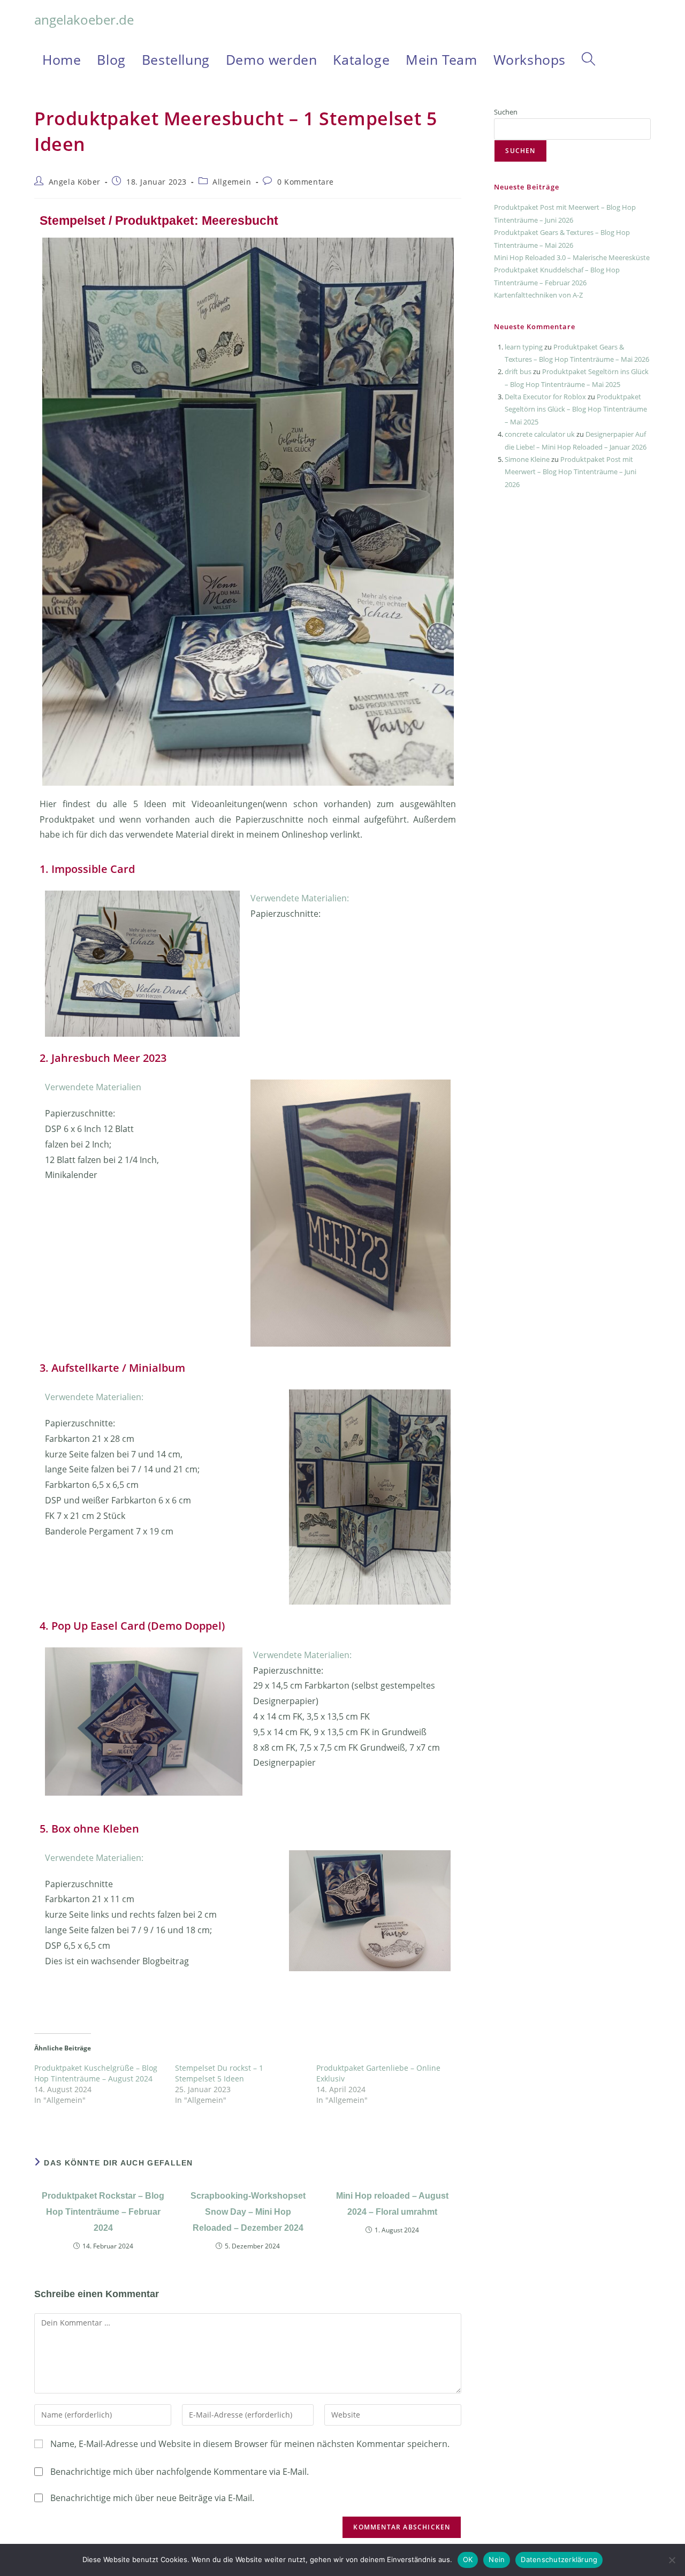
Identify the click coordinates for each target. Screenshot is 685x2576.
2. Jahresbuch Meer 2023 (103, 1058)
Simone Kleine (527, 459)
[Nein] (672, 2560)
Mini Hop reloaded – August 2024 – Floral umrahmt (392, 2204)
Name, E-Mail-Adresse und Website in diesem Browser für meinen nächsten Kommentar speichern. (250, 2444)
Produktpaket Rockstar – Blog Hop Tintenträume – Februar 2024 (103, 2212)
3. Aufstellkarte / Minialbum (112, 1368)
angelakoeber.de (84, 20)
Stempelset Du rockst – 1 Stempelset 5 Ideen (219, 2073)
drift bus (518, 371)
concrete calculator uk (540, 434)
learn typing (524, 347)
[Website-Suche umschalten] (588, 59)
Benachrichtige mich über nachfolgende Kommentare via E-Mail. (180, 2472)
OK (468, 2559)
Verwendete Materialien (93, 1087)
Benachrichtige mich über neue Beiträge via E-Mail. (152, 2498)
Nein (497, 2559)
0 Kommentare (306, 182)
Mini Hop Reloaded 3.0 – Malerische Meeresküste (572, 257)
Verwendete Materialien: (300, 898)
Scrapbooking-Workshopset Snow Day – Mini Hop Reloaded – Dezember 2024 (248, 2212)
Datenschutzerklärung (559, 2559)
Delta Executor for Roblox (545, 397)
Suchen (506, 112)
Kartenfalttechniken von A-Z (538, 295)
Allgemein (232, 182)
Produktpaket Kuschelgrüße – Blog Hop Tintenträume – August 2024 (96, 2073)
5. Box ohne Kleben (89, 1829)
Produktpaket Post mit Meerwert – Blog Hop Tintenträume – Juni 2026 (570, 472)
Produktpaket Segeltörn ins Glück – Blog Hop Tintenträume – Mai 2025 (576, 409)
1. (45, 869)
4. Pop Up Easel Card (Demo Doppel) (132, 1626)
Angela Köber (75, 182)
